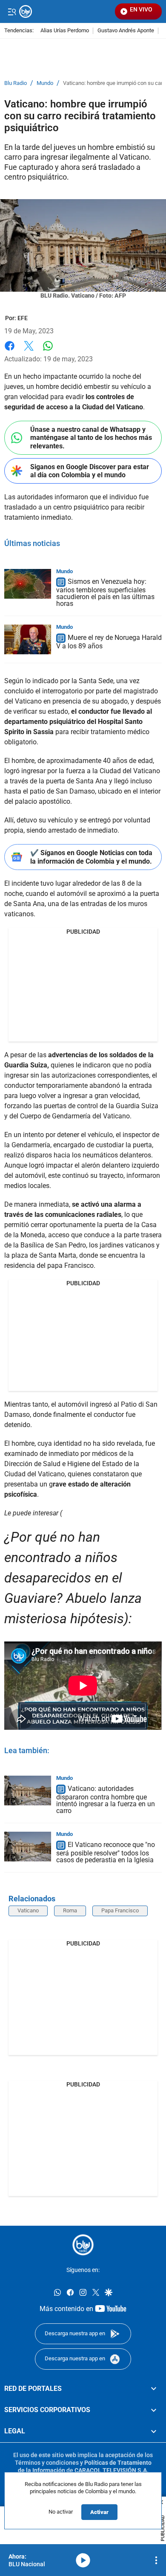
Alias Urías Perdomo (65, 31)
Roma (70, 1910)
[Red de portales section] (154, 2389)
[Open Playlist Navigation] (156, 2560)
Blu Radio (16, 83)
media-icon (83, 2560)
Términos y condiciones (47, 2463)
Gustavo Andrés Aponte (126, 31)
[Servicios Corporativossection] (154, 2410)
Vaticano (28, 1910)
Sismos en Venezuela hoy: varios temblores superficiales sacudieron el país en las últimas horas (105, 593)
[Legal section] (154, 2431)
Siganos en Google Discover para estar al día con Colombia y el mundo (90, 471)
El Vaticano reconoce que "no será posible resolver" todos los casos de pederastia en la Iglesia (106, 1852)
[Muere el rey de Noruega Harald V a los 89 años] (28, 639)
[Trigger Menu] (12, 11)
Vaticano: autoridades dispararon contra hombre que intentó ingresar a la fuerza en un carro (106, 1800)
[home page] (83, 2245)
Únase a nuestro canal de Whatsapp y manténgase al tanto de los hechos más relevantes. (91, 438)
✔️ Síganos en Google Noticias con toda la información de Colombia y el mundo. (91, 857)
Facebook (10, 351)
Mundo (45, 83)
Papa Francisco (120, 1910)
